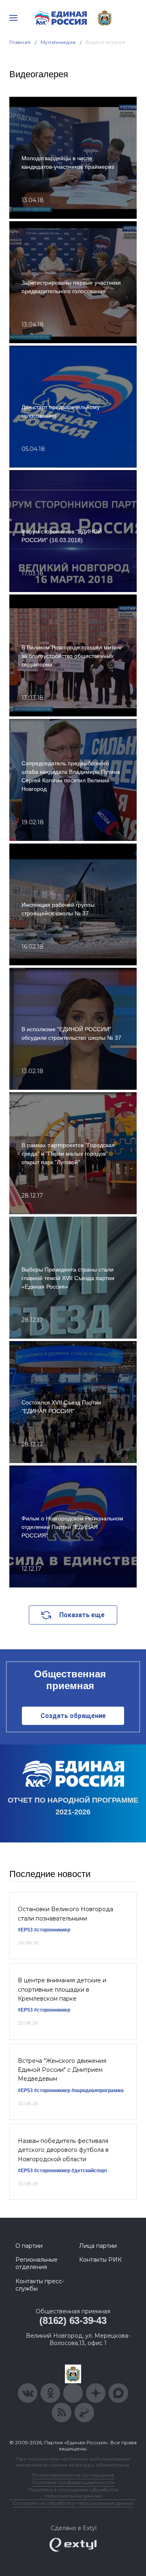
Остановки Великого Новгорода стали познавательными (65, 1914)
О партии (29, 2246)
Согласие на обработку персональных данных (73, 2503)
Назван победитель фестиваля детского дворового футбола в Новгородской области (63, 2150)
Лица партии (98, 2246)
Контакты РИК (100, 2260)
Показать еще (82, 1615)
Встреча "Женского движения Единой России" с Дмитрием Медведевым (62, 2070)
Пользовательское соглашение (73, 2475)
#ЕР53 (25, 1930)
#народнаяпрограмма (98, 2090)
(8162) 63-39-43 (73, 2320)
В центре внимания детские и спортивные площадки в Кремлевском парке (62, 1989)
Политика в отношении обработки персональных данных (73, 2493)
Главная (20, 42)
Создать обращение (73, 1716)
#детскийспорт (89, 2171)
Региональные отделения (36, 2263)
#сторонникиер (52, 1930)
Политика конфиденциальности (73, 2482)
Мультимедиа (58, 42)
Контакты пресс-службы (40, 2285)
